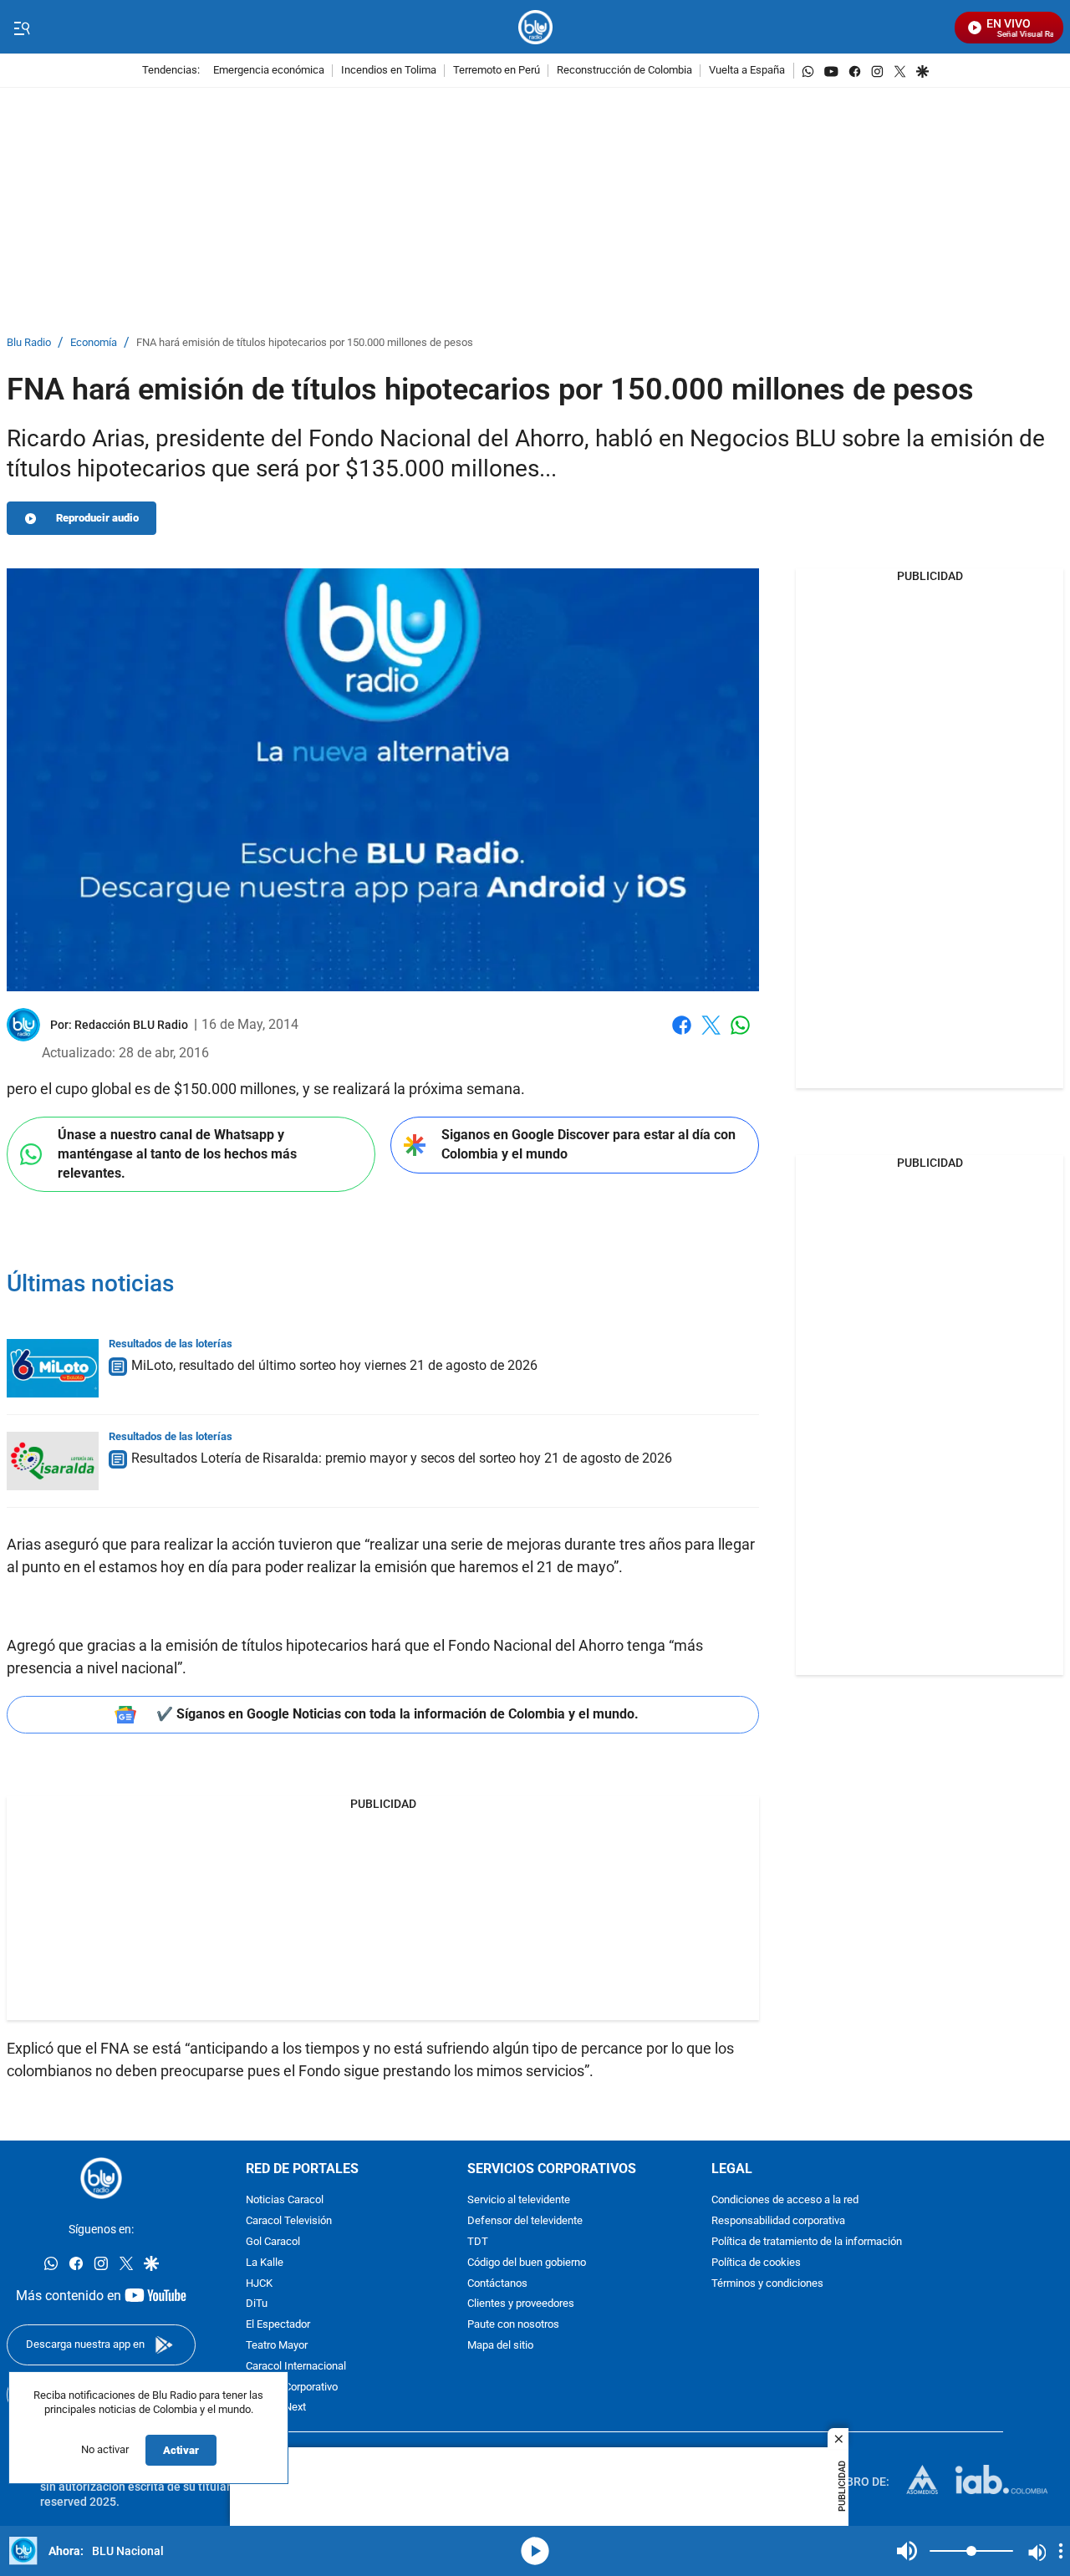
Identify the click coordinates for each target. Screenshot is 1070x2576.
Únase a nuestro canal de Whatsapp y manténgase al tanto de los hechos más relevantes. (177, 1153)
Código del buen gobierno (527, 2263)
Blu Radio (29, 343)
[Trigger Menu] (21, 28)
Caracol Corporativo (292, 2388)
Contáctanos (497, 2284)
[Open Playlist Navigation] (1061, 2551)
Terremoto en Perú (497, 71)
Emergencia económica (269, 71)
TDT (478, 2242)
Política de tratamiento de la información (807, 2242)
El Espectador (278, 2325)
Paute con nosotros (513, 2325)
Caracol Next (276, 2408)
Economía (94, 343)
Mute (907, 2551)
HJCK (259, 2284)
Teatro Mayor (277, 2346)
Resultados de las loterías (171, 1344)
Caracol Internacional (296, 2367)
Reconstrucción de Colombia (624, 71)
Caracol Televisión (289, 2221)
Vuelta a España (747, 71)
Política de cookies (756, 2263)
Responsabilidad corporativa (778, 2221)
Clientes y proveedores (521, 2304)
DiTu (257, 2304)
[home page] (535, 27)
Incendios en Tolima (389, 71)
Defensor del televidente (525, 2221)
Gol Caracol (273, 2242)
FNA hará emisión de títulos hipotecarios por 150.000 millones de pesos (305, 343)
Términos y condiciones (767, 2284)
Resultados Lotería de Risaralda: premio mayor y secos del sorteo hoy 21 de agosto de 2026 (402, 1458)
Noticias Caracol (285, 2200)
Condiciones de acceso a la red (785, 2200)
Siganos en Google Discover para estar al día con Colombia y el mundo (588, 1144)
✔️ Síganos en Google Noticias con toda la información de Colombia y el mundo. (397, 1714)
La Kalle (265, 2263)
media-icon (535, 2551)
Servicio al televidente (519, 2200)
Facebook (682, 1035)
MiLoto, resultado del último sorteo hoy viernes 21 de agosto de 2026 (334, 1365)
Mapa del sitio (500, 2346)
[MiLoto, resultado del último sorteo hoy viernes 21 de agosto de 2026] (53, 1368)
